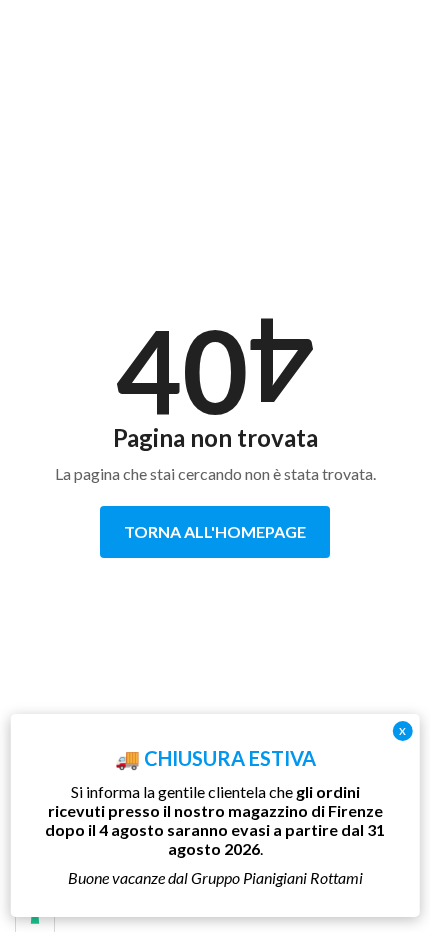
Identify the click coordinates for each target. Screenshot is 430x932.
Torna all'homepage (215, 531)
